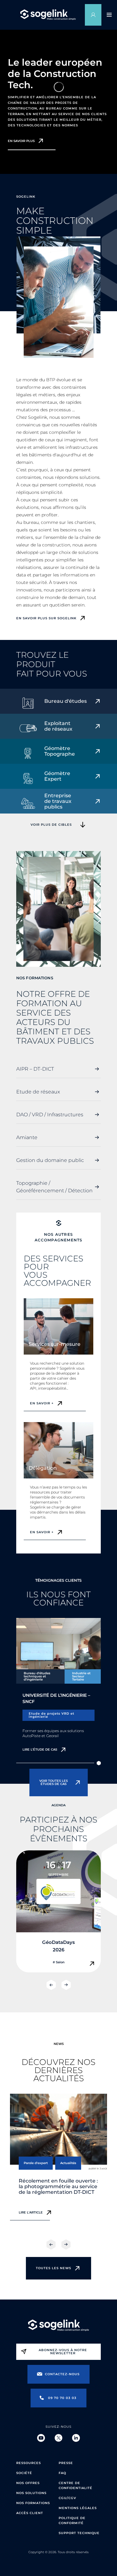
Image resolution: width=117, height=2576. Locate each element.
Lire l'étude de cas (40, 1749)
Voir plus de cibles (51, 825)
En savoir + (42, 1403)
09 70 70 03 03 (62, 2398)
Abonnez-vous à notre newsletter (63, 2352)
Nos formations (33, 2503)
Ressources (29, 2463)
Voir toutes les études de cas (54, 1782)
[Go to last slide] (51, 2244)
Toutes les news (54, 2268)
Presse (66, 2463)
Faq (62, 2473)
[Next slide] (66, 1985)
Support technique (79, 2533)
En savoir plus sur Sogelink (46, 618)
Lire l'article (31, 2212)
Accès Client (30, 2513)
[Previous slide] (51, 1985)
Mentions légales (78, 2508)
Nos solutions (31, 2493)
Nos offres (28, 2483)
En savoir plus (21, 141)
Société (24, 2473)
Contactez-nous (62, 2374)
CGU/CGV (67, 2498)
